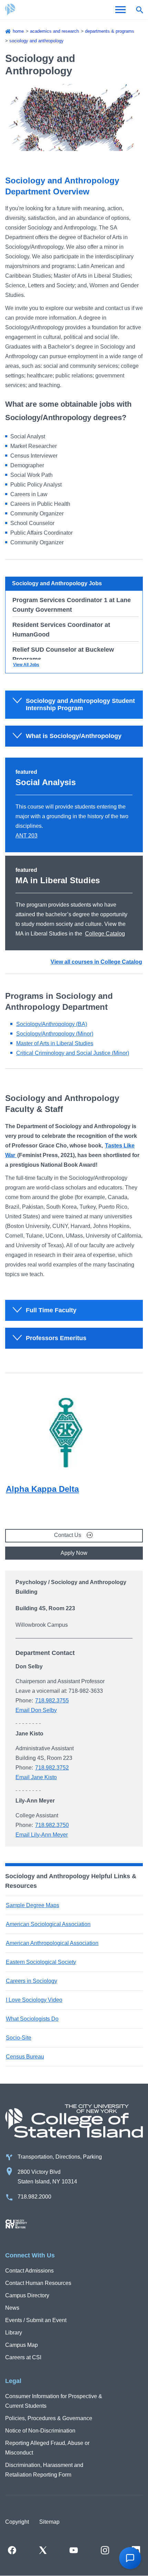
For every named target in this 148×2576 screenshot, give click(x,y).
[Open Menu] (120, 10)
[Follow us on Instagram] (105, 2550)
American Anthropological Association (52, 1943)
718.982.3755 (52, 1701)
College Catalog (105, 934)
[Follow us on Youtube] (74, 2550)
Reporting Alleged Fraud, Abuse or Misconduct (47, 2448)
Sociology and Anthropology (36, 41)
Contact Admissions (29, 2271)
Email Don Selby (36, 1710)
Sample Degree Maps (33, 1905)
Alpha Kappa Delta (42, 1489)
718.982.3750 (52, 1825)
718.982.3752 (52, 1768)
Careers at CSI (23, 2357)
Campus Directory (27, 2295)
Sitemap (49, 2522)
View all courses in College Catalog (96, 962)
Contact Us (68, 1535)
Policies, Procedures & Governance (49, 2418)
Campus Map (22, 2345)
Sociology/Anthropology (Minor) (55, 1034)
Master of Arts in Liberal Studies (55, 1043)
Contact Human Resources (38, 2283)
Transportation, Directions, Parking (60, 2157)
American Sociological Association (48, 1924)
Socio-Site (19, 2038)
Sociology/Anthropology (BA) (52, 1024)
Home (18, 31)
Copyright (17, 2522)
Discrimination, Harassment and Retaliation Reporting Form (44, 2470)
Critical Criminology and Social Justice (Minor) (73, 1053)
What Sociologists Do (32, 2019)
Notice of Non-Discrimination (40, 2431)
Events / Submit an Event (36, 2320)
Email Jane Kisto (36, 1777)
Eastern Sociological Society (41, 1962)
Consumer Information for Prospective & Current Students (54, 2401)
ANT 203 (27, 836)
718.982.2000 (34, 2197)
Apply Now (74, 1553)
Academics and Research (54, 31)
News (12, 2308)
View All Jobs (26, 665)
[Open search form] (139, 10)
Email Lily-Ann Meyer (42, 1835)
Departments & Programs (110, 31)
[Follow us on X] (43, 2550)
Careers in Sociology (31, 1981)
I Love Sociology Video (34, 2000)
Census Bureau (25, 2057)
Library (14, 2333)
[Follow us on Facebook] (12, 2550)
